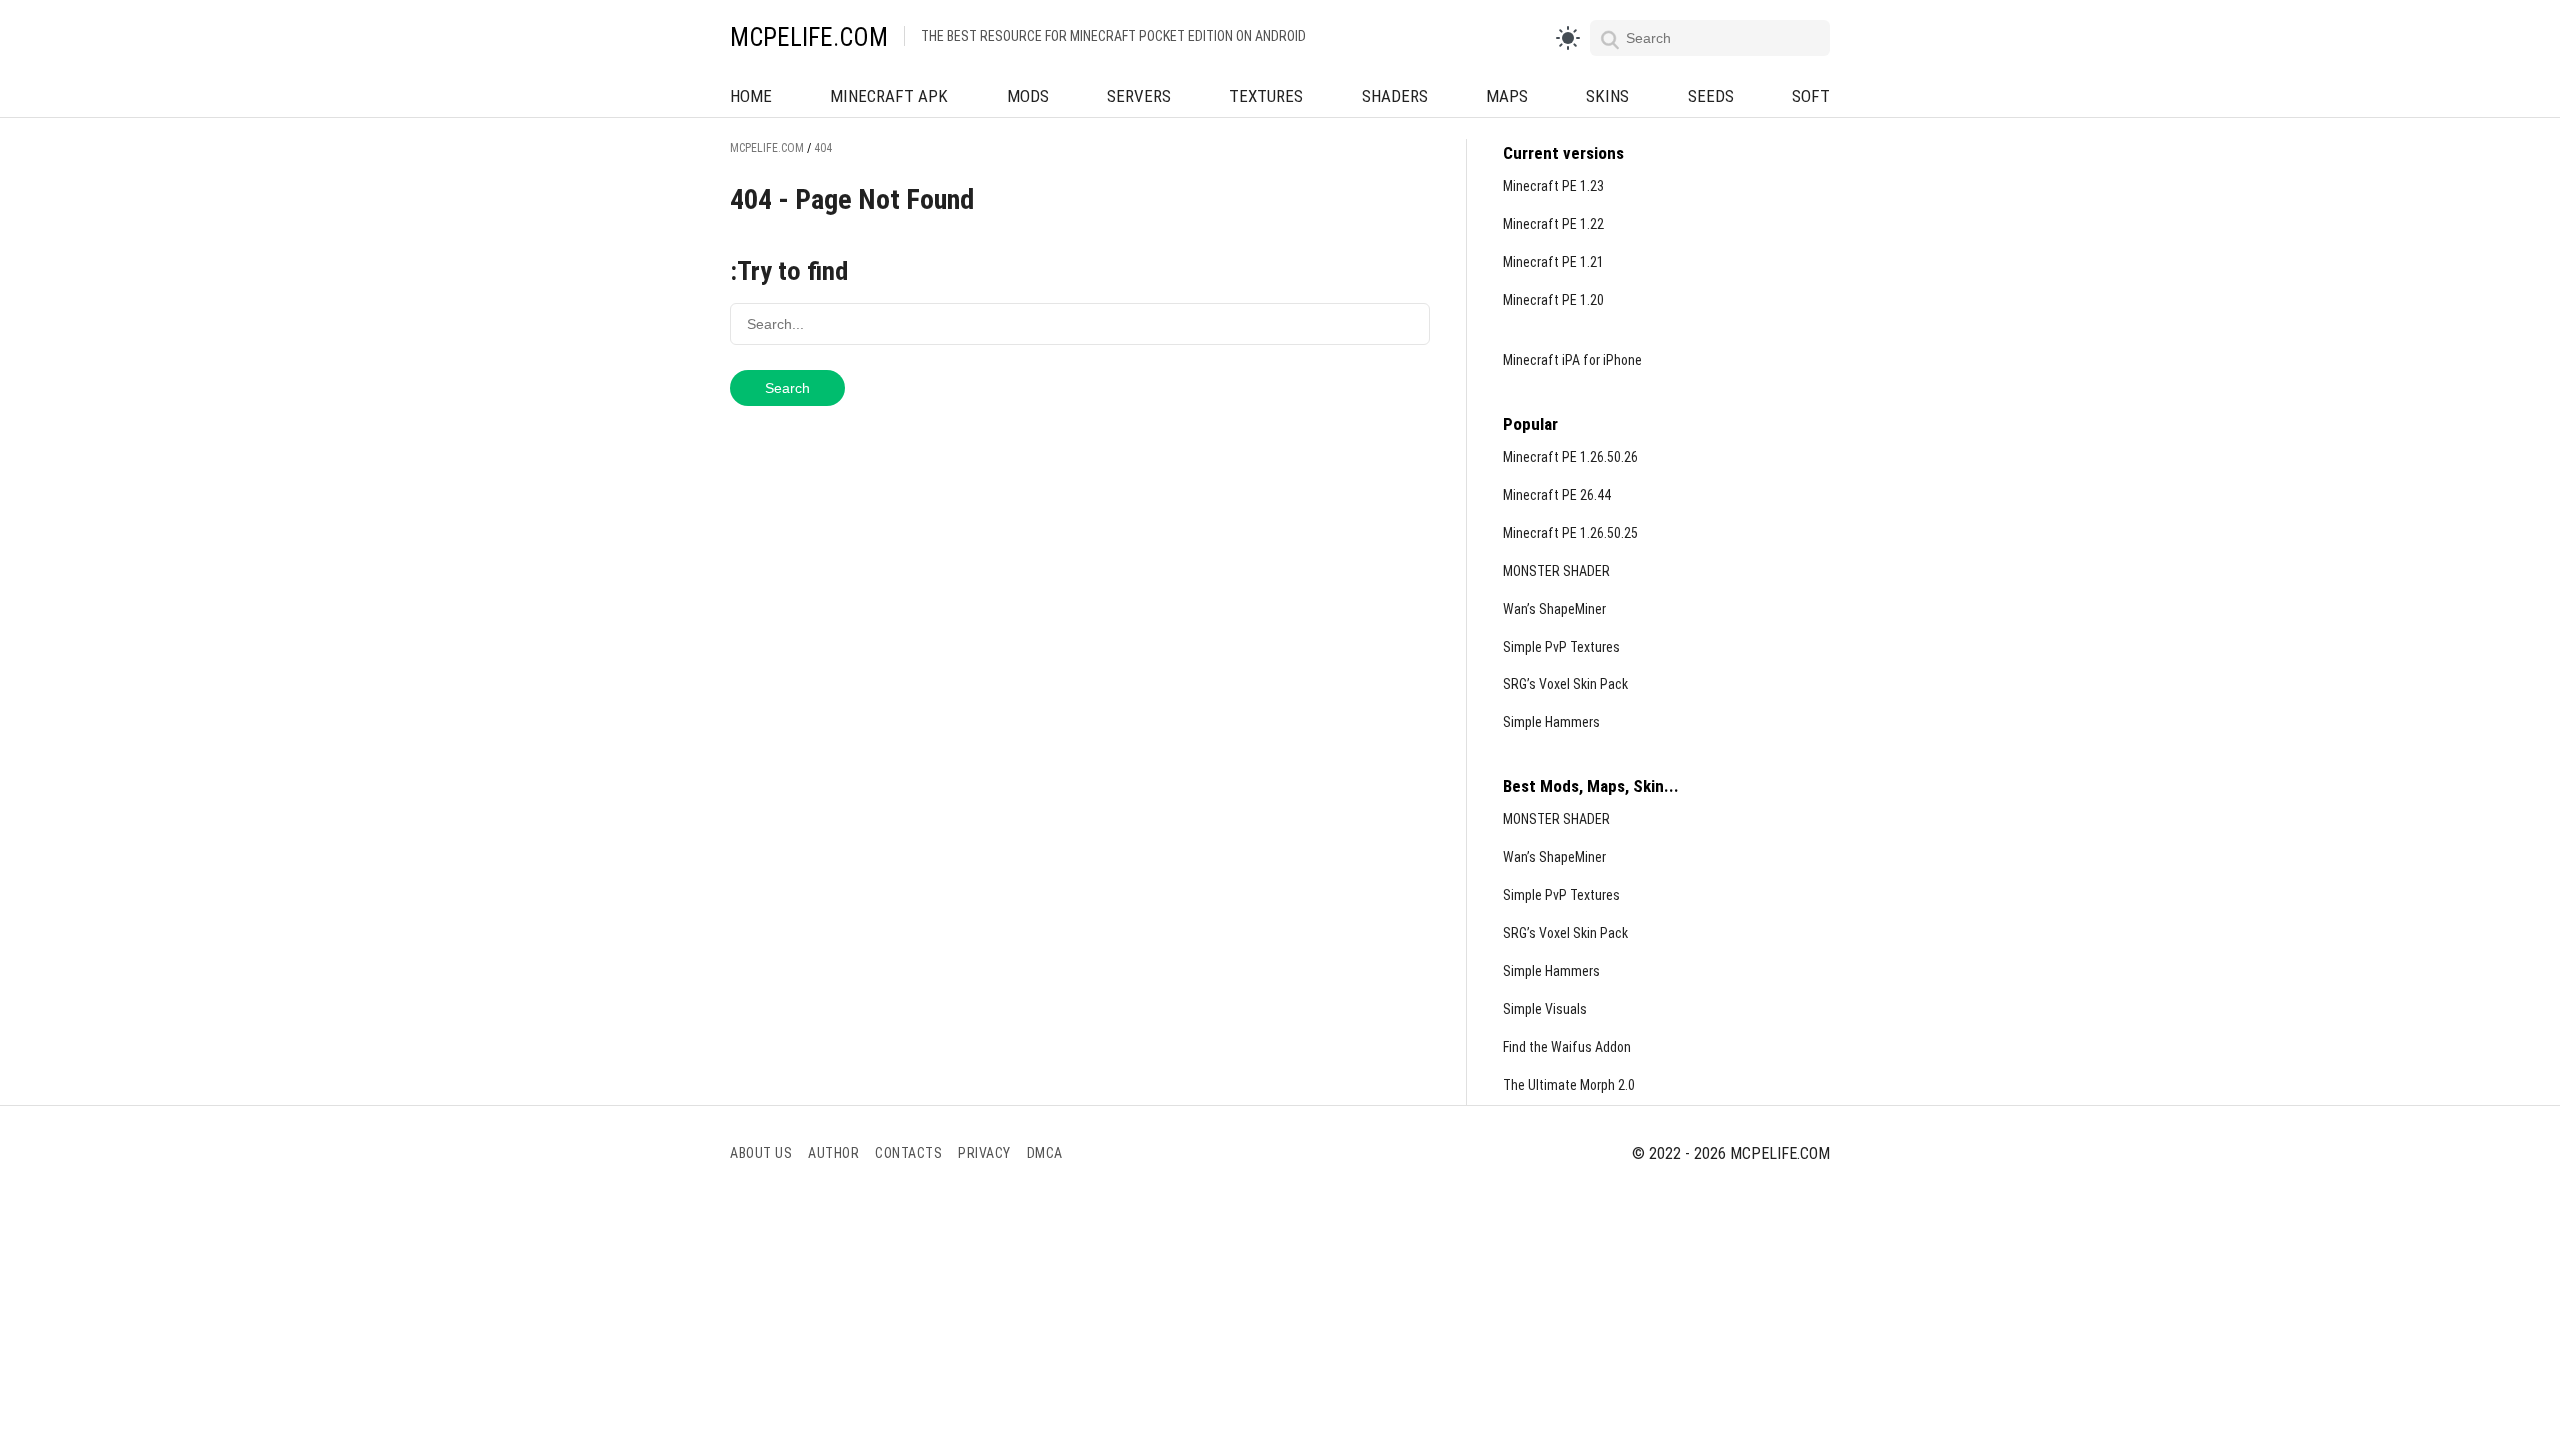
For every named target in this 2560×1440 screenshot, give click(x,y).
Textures (1266, 96)
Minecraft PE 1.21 (1553, 262)
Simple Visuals (1545, 1009)
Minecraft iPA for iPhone (1572, 360)
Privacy (984, 1153)
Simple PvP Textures (1561, 647)
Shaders (1395, 96)
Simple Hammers (1551, 722)
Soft (1811, 96)
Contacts (908, 1153)
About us (761, 1153)
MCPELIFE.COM (809, 37)
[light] (1568, 38)
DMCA (1045, 1153)
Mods (1028, 96)
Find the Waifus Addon (1567, 1047)
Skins (1607, 96)
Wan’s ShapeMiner (1554, 609)
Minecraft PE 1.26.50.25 (1570, 533)
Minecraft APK (889, 96)
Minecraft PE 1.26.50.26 (1570, 457)
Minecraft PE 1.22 (1553, 224)
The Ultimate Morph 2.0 (1569, 1085)
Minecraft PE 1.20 (1553, 300)
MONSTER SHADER (1556, 571)
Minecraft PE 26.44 (1557, 495)
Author (833, 1153)
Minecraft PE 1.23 (1553, 186)
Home (751, 96)
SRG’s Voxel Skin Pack (1565, 684)
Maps (1507, 96)
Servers (1139, 96)
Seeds (1711, 96)
